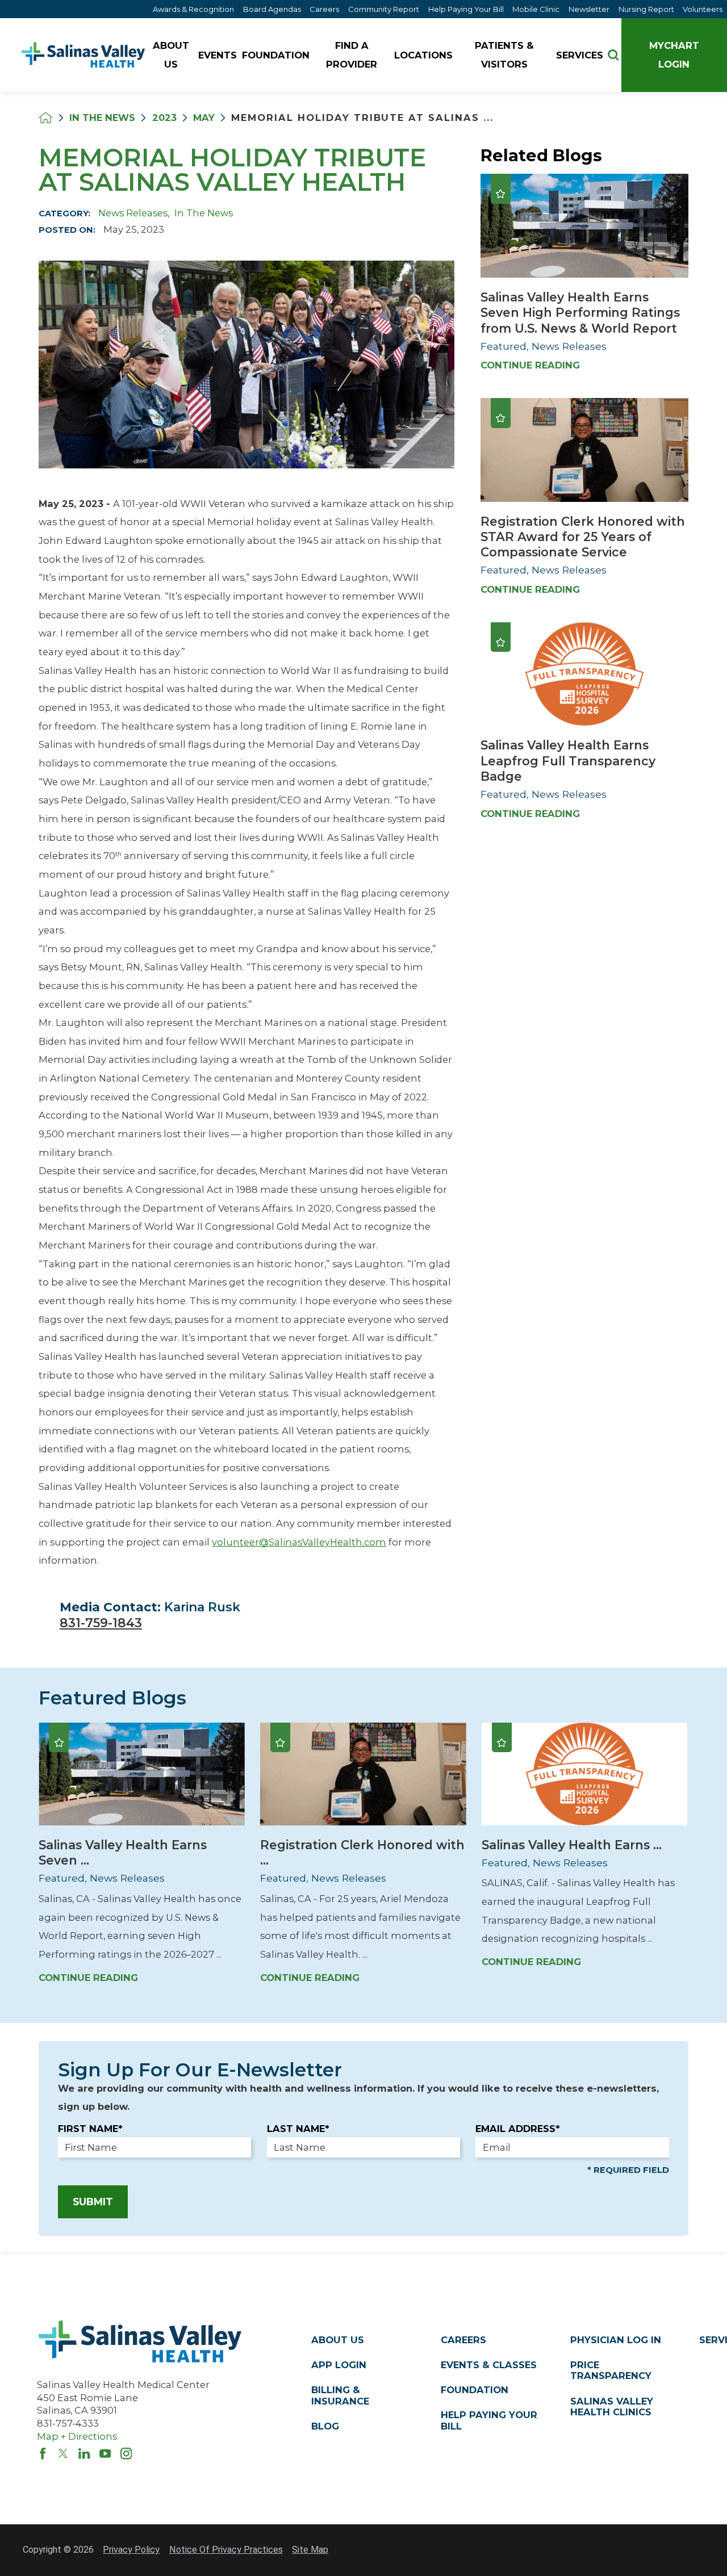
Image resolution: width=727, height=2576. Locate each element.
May (204, 118)
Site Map (310, 2550)
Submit (93, 2202)
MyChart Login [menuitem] (674, 55)
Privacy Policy (131, 2550)
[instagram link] (126, 2453)
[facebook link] (43, 2453)
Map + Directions (77, 2436)
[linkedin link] (84, 2453)
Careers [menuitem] (324, 9)
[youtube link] (105, 2453)
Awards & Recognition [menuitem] (193, 9)
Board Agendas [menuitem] (272, 9)
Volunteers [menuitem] (703, 9)
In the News (102, 118)
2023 (164, 118)
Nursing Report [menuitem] (646, 9)
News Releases (133, 213)
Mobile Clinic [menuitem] (536, 9)
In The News (204, 213)
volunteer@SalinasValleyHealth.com (299, 1542)
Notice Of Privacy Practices (226, 2550)
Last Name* (298, 2129)
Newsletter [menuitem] (589, 9)
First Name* (90, 2129)
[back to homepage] (46, 118)
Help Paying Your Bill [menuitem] (466, 9)
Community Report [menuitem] (384, 9)
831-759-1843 (101, 1623)
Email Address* (518, 2129)
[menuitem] (172, 55)
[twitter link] (63, 2453)
